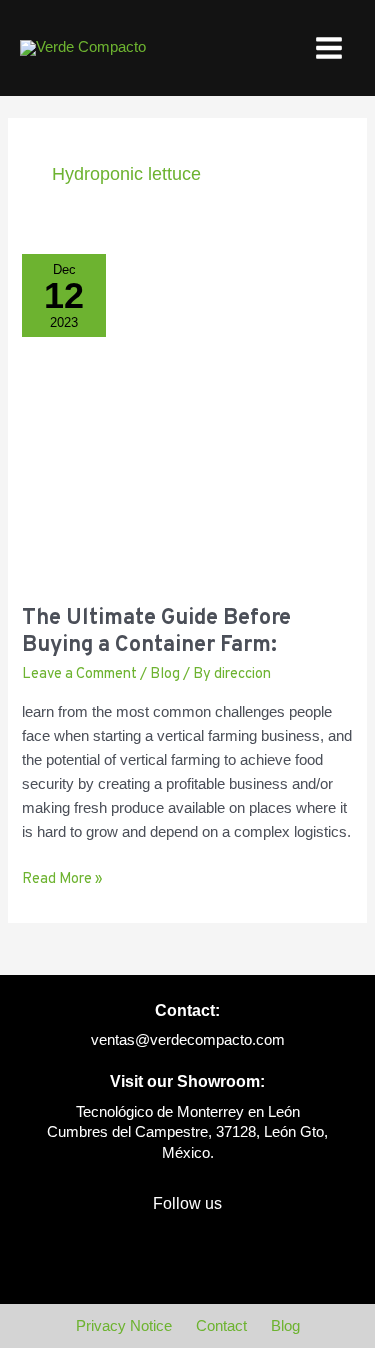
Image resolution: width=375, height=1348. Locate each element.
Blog (165, 674)
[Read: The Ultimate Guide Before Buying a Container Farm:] (187, 418)
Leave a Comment (79, 674)
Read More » (62, 878)
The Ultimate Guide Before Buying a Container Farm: (156, 632)
